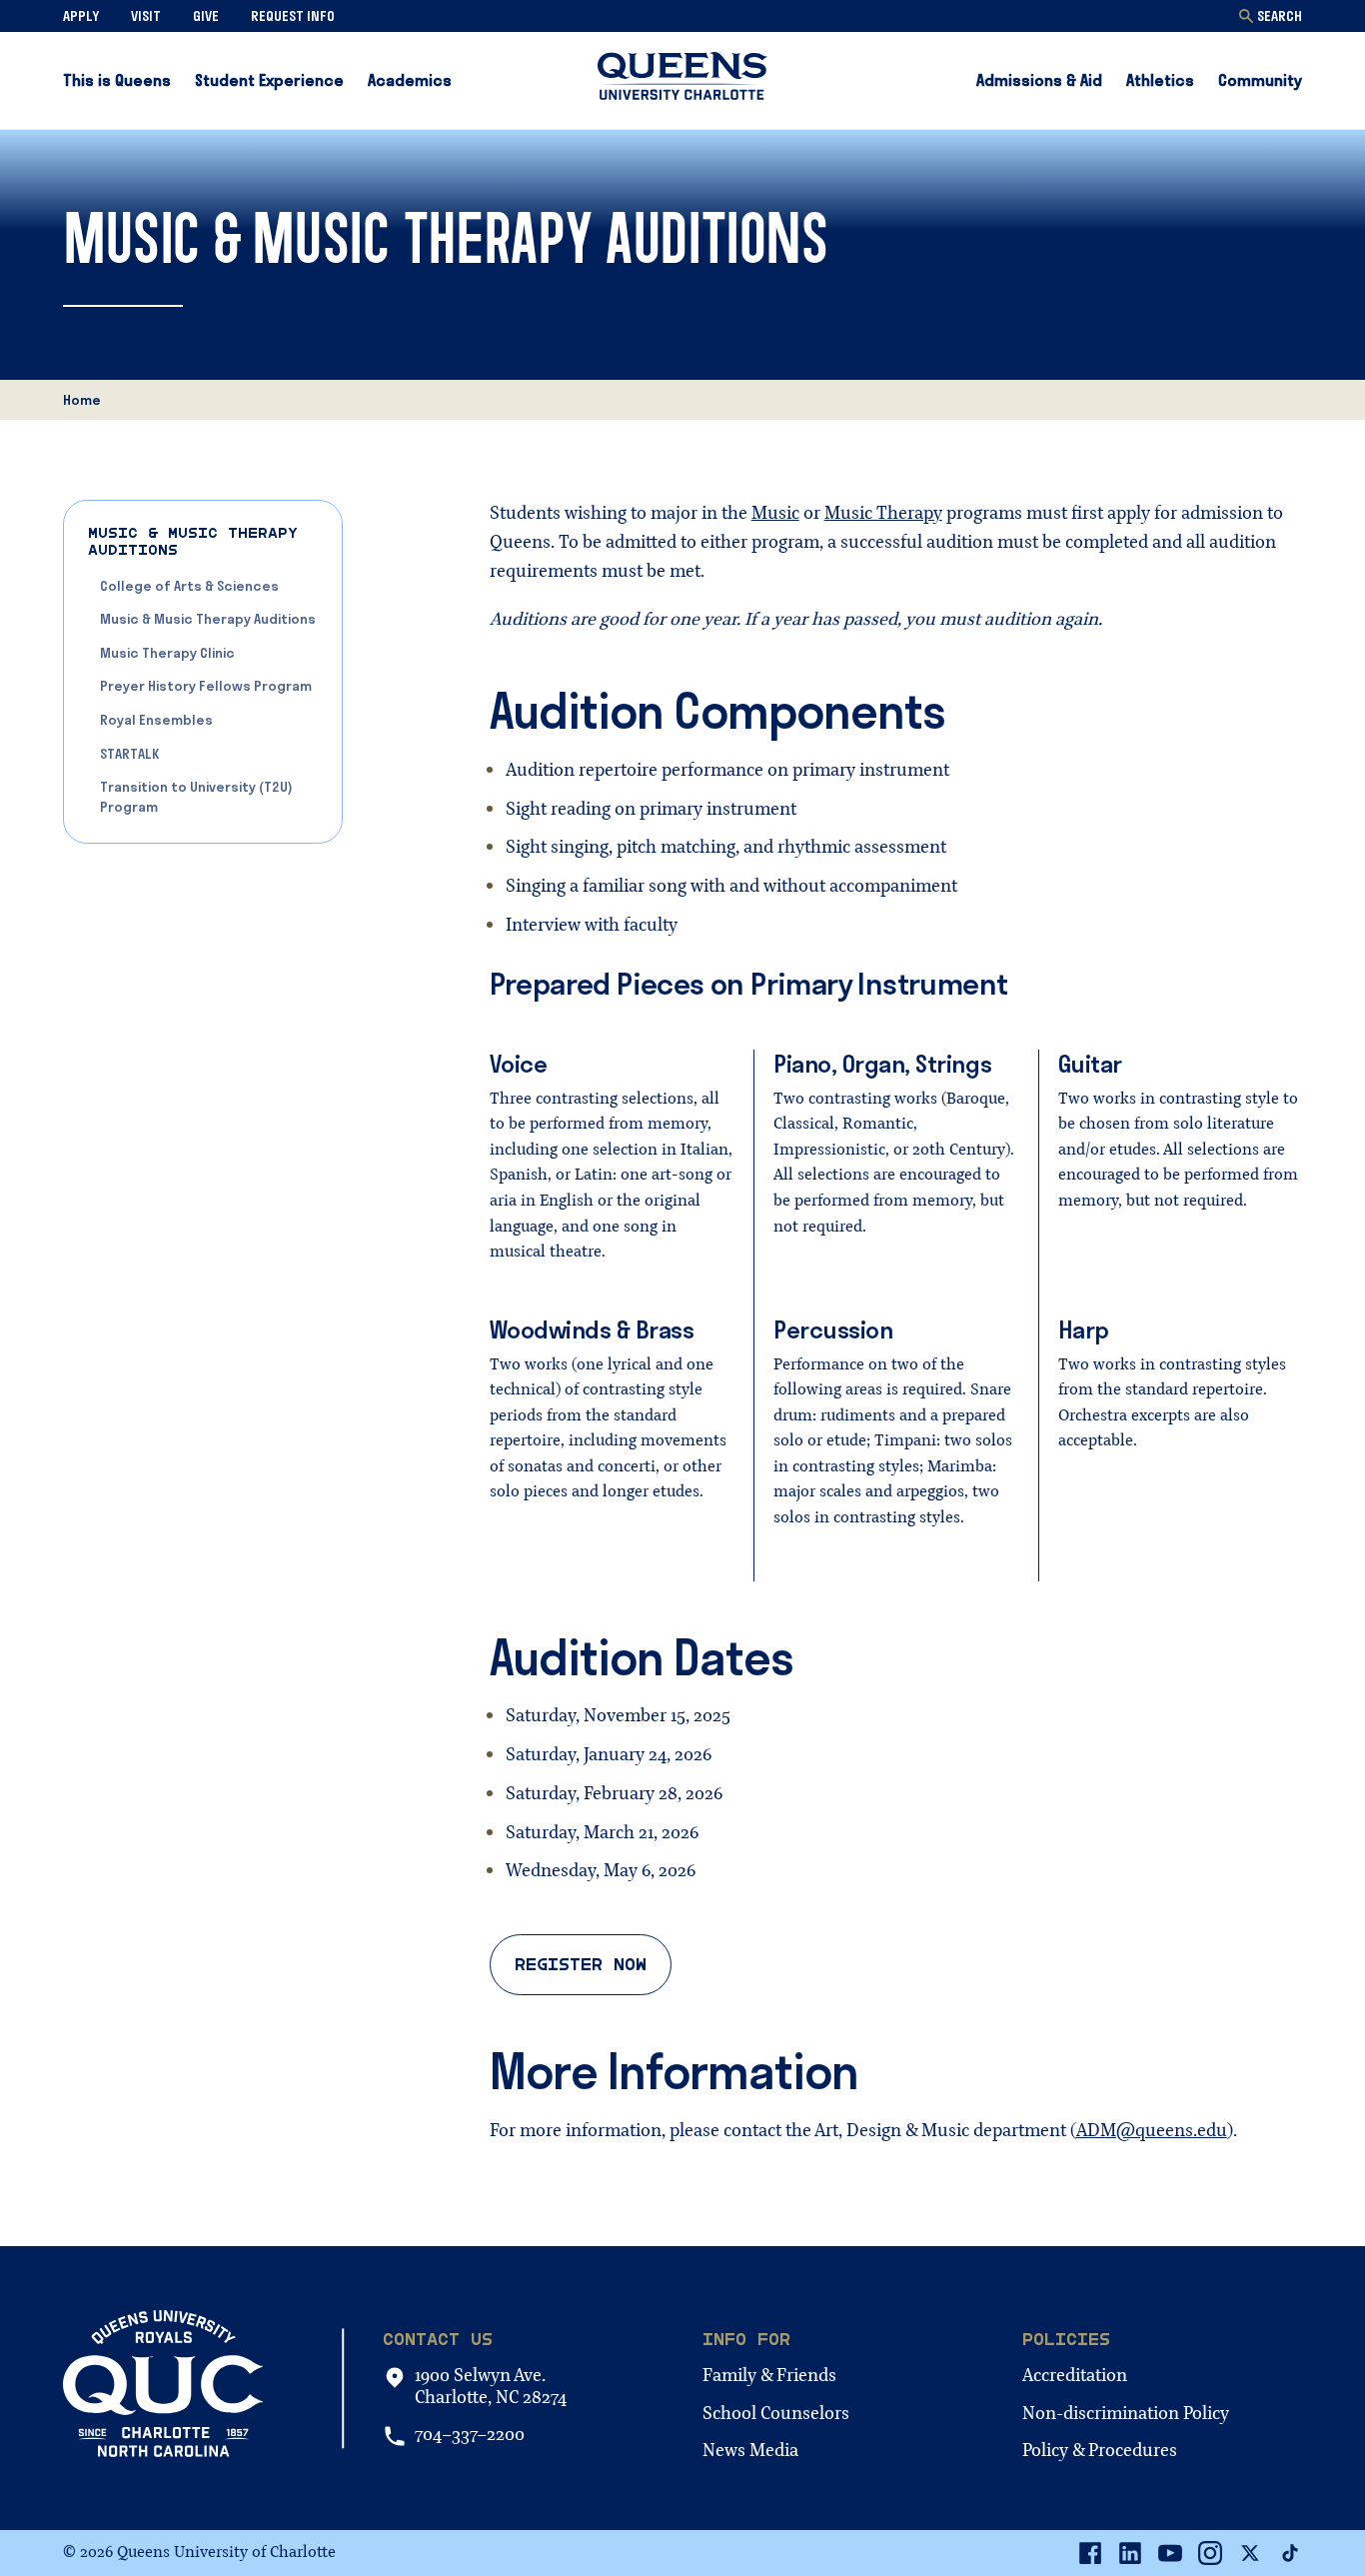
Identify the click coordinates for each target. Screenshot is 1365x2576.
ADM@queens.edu (1152, 2131)
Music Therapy (883, 513)
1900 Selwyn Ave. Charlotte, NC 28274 (491, 2387)
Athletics (1160, 80)
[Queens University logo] (682, 80)
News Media (750, 2451)
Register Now (581, 1965)
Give (206, 16)
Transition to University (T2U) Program (196, 797)
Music (775, 513)
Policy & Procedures (1100, 2451)
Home (82, 400)
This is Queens (117, 80)
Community (1260, 80)
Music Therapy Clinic (167, 653)
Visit (146, 16)
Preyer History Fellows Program (206, 686)
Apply (81, 16)
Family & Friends (769, 2376)
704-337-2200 (470, 2435)
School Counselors (776, 2414)
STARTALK (129, 754)
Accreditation (1075, 2376)
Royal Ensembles (156, 720)
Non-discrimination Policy (1126, 2414)
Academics (410, 80)
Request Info (293, 16)
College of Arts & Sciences (189, 586)
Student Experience (269, 80)
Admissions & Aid (1039, 80)
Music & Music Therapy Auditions (208, 619)
